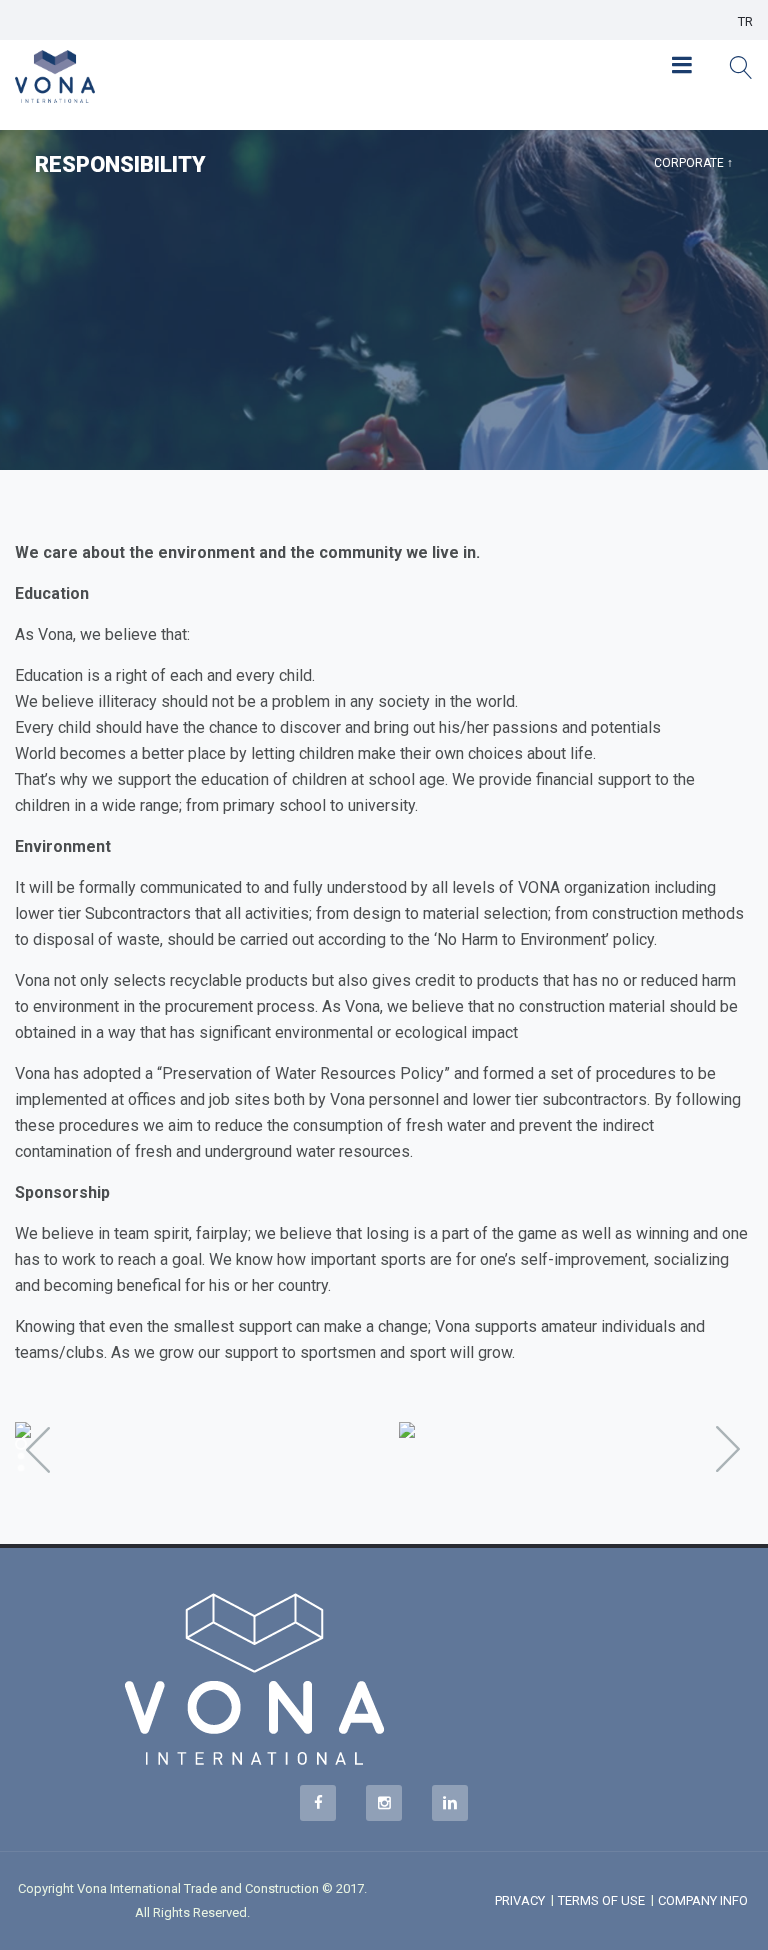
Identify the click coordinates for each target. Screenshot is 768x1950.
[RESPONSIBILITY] (192, 1430)
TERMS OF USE (601, 1900)
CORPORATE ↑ (693, 163)
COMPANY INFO (703, 1900)
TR (745, 21)
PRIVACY (520, 1900)
